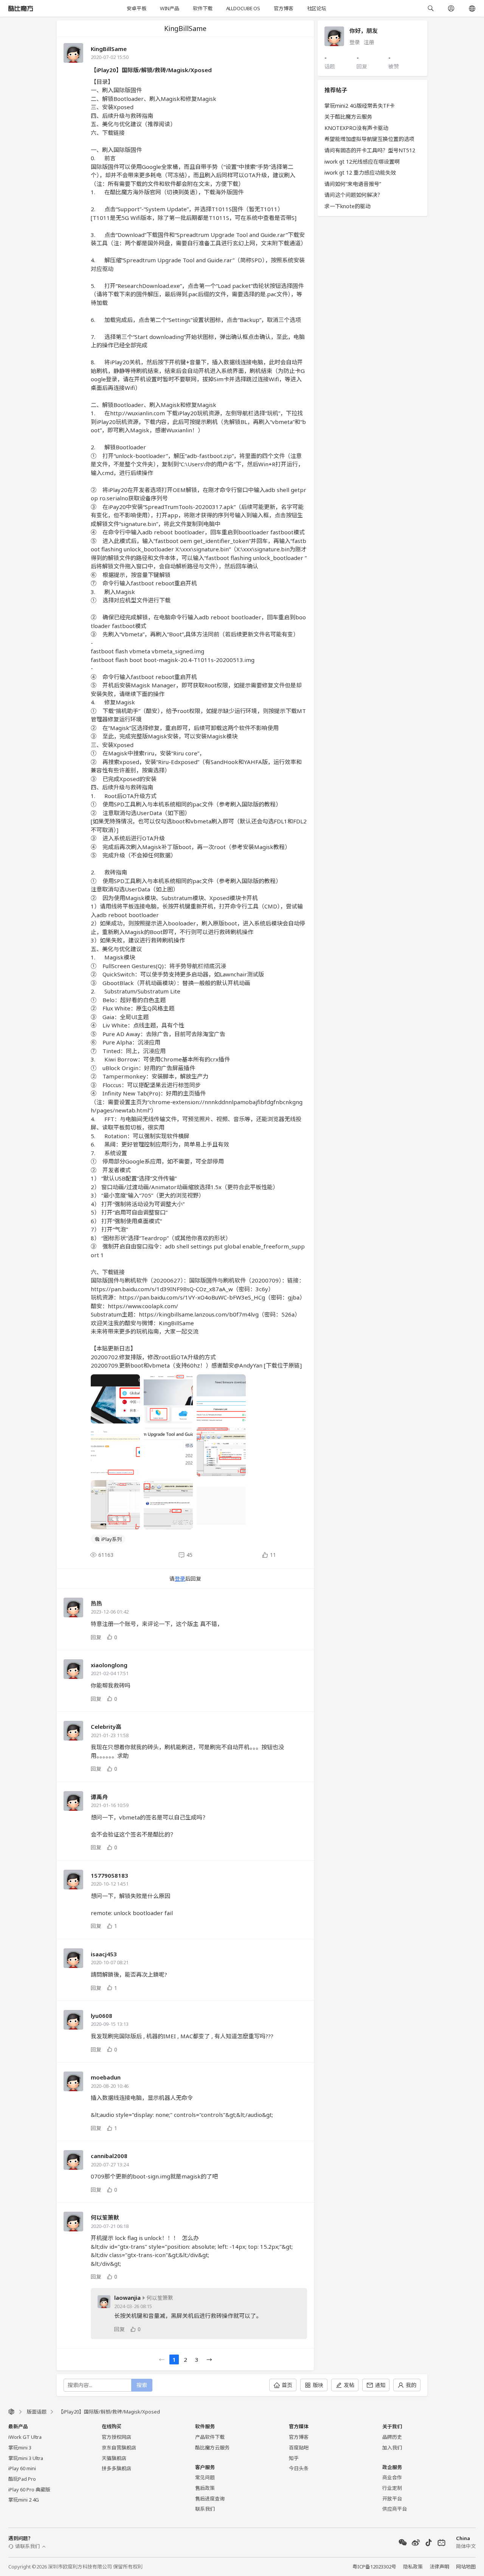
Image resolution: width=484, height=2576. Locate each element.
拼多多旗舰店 (116, 2468)
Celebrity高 (106, 1727)
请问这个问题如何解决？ (354, 195)
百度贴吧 (299, 2448)
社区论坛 (317, 8)
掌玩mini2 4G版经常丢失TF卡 (360, 106)
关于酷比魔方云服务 (348, 117)
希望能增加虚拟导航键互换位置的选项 (369, 139)
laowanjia (127, 2298)
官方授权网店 (116, 2437)
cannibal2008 (109, 2156)
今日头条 (299, 2468)
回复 (96, 1637)
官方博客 (283, 8)
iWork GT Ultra (25, 2437)
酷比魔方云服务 (212, 2448)
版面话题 (37, 2412)
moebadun (106, 2077)
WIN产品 (170, 8)
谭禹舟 (99, 1797)
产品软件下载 (210, 2437)
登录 (180, 1579)
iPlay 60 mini (22, 2468)
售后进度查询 (210, 2499)
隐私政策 (413, 2567)
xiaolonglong (109, 1665)
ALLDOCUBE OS (243, 8)
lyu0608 (102, 2016)
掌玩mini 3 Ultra (26, 2458)
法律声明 (439, 2567)
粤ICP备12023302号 (374, 2567)
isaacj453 (104, 1954)
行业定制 (392, 2488)
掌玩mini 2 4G (24, 2500)
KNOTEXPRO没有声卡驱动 (356, 128)
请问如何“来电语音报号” (353, 184)
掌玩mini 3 (20, 2448)
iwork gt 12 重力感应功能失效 (360, 173)
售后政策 (205, 2488)
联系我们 (205, 2509)
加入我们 (392, 2448)
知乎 (294, 2458)
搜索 (142, 2385)
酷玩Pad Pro (22, 2479)
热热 (96, 1603)
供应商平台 (395, 2509)
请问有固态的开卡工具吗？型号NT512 (370, 150)
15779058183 (109, 1875)
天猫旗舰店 (114, 2458)
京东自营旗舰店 (119, 2448)
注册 (369, 42)
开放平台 (392, 2499)
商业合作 (392, 2477)
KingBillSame (109, 49)
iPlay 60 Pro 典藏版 (29, 2489)
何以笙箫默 (105, 2217)
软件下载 (202, 8)
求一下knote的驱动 (347, 206)
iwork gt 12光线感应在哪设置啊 (362, 162)
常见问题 (205, 2477)
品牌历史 (392, 2437)
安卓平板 (136, 8)
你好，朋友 (364, 31)
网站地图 (466, 2567)
